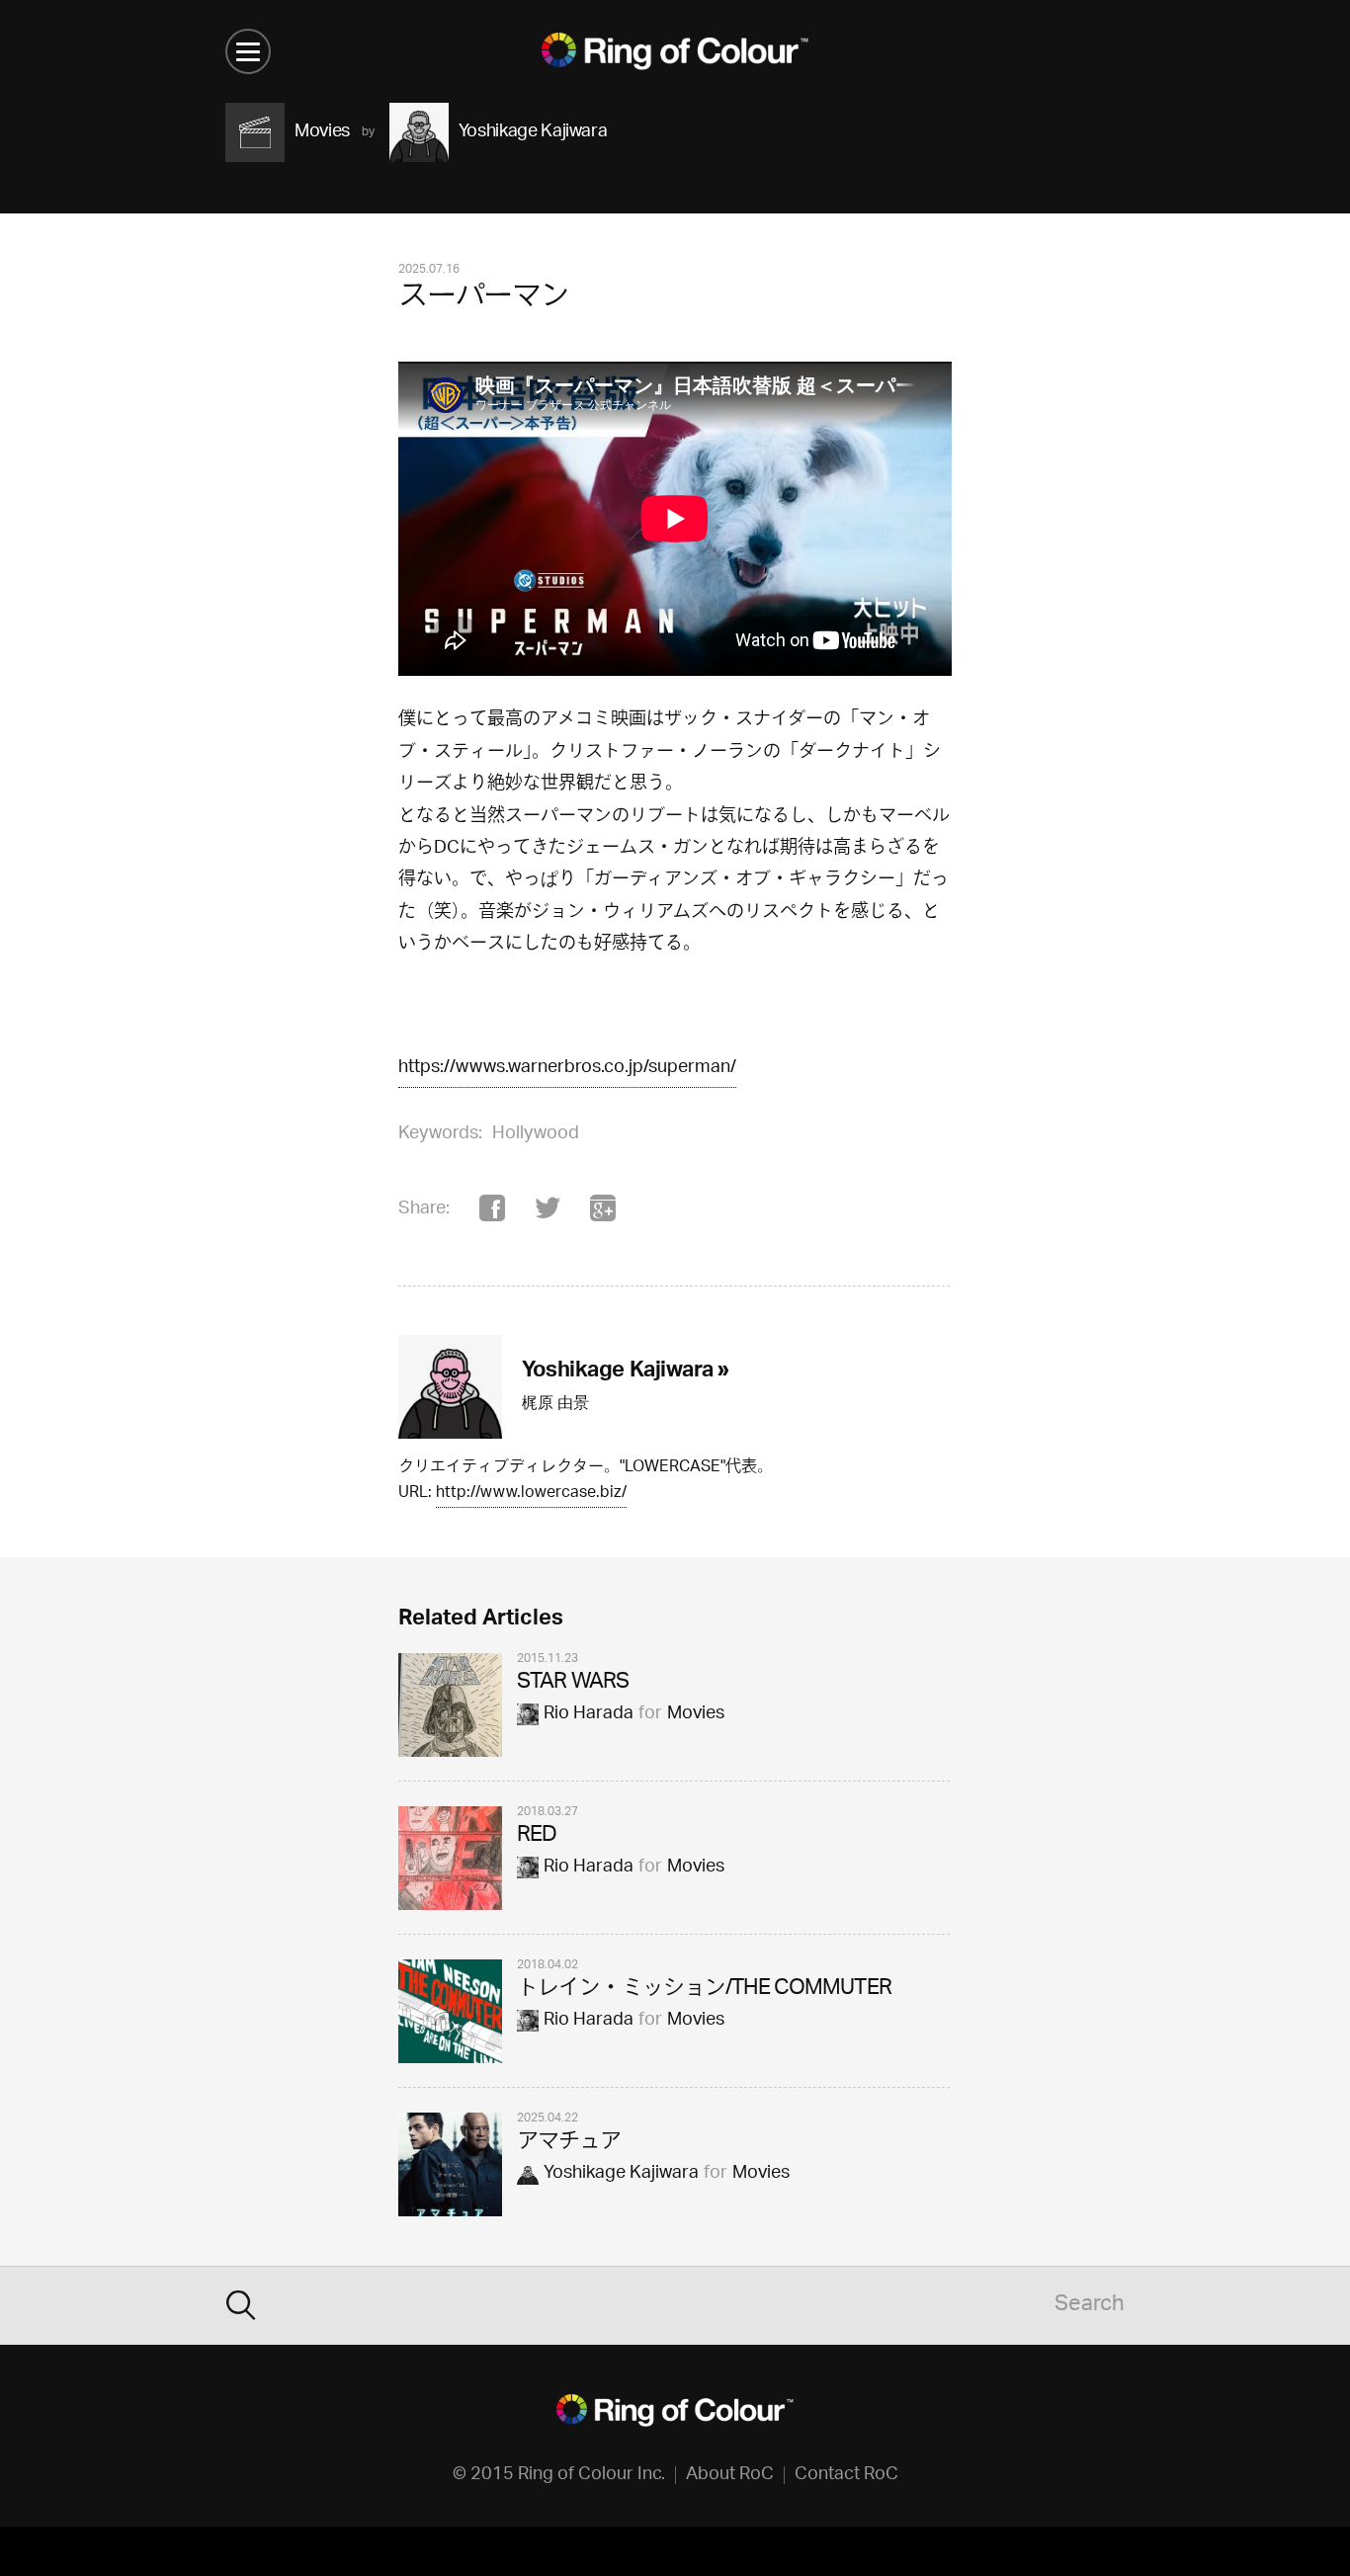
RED (537, 1836)
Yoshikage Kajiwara (621, 2174)
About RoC (730, 2475)
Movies (696, 1714)
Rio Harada (589, 1714)
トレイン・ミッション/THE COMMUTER (704, 1990)
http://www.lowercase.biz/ (531, 1495)
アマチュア (569, 2143)
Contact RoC (846, 2475)
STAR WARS (573, 1683)
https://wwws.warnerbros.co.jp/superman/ (567, 1068)
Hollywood (536, 1134)
